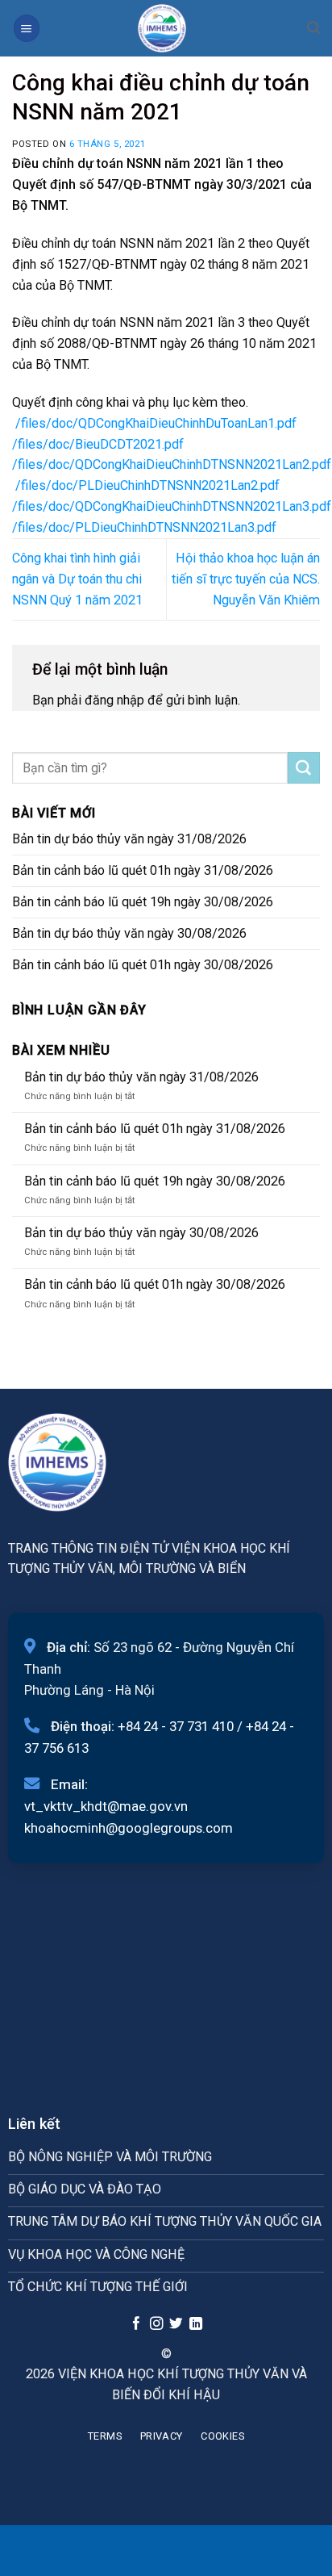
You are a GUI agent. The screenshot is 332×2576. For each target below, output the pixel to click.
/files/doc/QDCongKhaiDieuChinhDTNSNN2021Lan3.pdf (172, 506)
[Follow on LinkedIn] (196, 2324)
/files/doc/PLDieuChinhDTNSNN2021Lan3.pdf (144, 527)
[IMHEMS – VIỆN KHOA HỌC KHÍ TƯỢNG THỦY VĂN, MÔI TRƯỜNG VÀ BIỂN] (162, 28)
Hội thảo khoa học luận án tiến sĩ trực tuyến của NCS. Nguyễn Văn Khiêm (246, 579)
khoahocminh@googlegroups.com (129, 1828)
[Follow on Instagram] (156, 2324)
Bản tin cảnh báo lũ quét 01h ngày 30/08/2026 (143, 965)
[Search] (313, 28)
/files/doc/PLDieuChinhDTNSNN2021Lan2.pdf (147, 485)
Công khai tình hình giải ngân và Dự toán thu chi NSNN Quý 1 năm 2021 (77, 579)
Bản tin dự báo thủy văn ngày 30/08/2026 (129, 933)
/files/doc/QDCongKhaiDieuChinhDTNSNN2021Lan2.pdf (172, 464)
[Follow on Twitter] (176, 2324)
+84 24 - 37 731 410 (176, 1726)
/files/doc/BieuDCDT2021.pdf (98, 444)
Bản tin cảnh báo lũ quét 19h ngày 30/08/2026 (143, 902)
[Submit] (304, 768)
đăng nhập (114, 700)
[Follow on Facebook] (136, 2324)
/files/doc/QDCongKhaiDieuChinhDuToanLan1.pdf (156, 423)
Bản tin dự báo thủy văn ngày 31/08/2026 (129, 839)
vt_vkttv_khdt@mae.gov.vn (106, 1806)
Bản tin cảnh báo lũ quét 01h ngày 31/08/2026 (143, 870)
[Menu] (27, 28)
